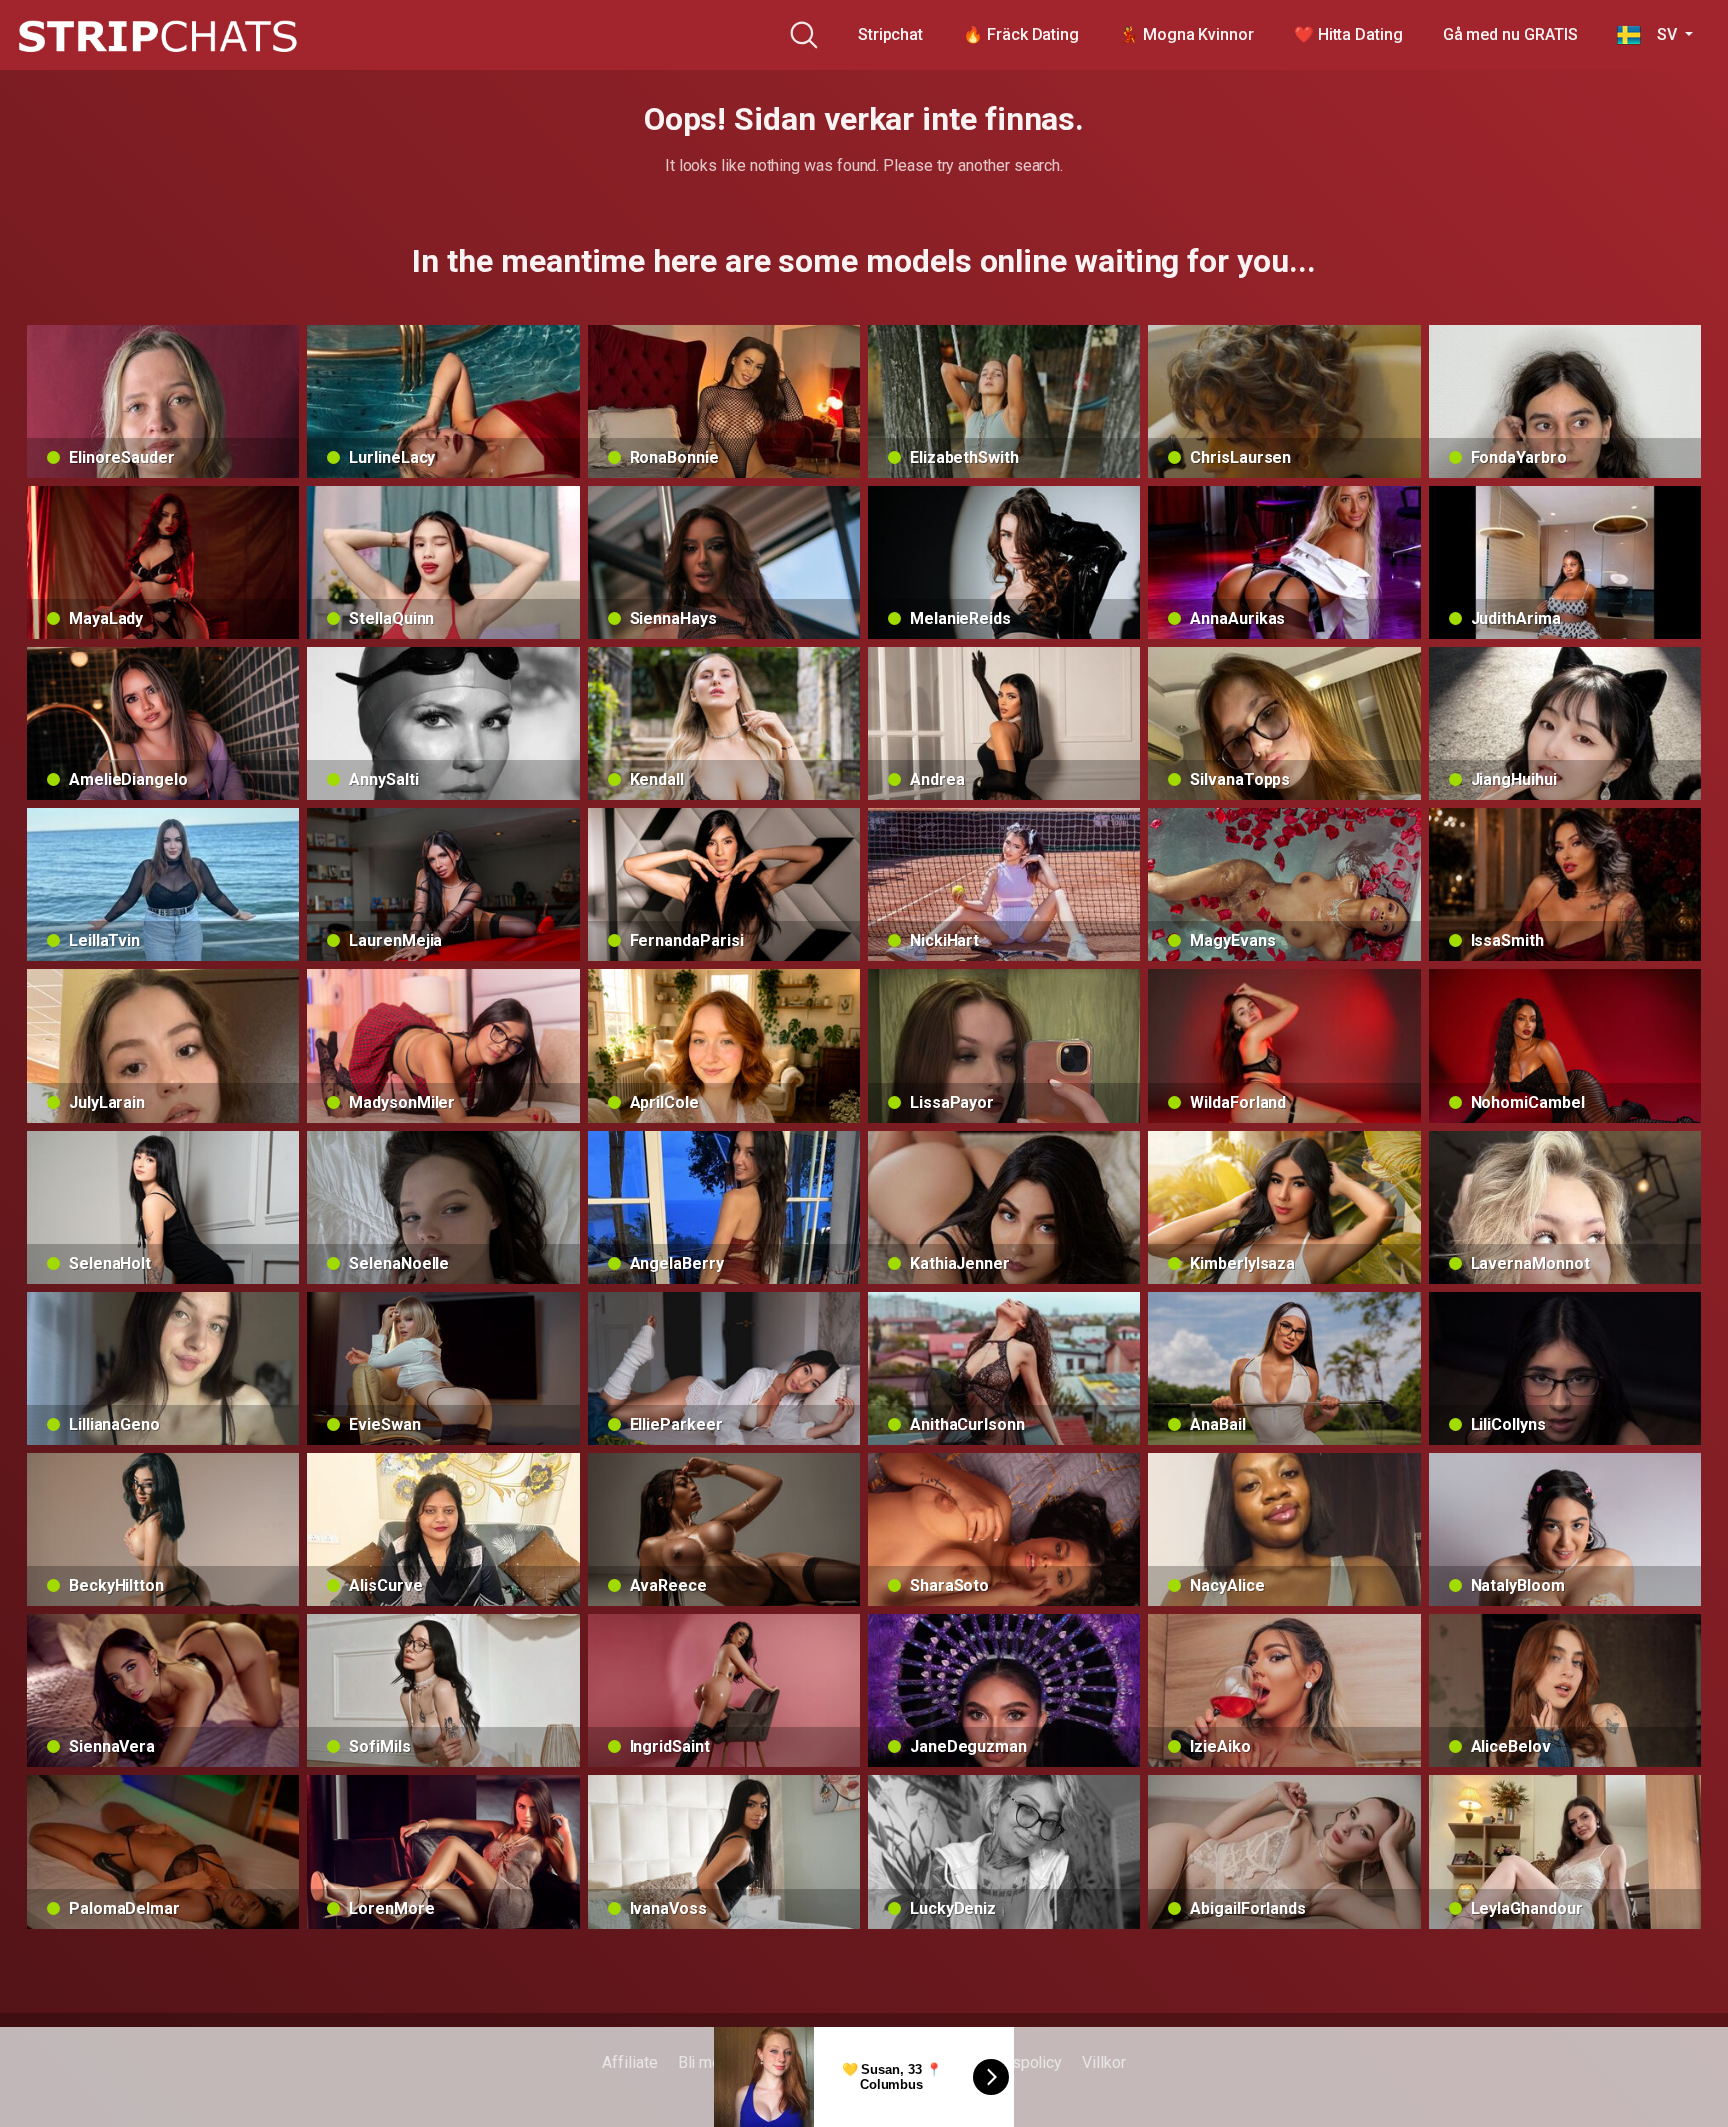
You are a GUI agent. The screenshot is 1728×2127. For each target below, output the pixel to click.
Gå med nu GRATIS (1510, 34)
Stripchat (890, 34)
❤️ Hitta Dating (1348, 34)
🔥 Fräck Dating (1021, 34)
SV (1660, 34)
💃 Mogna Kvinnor (1186, 34)
